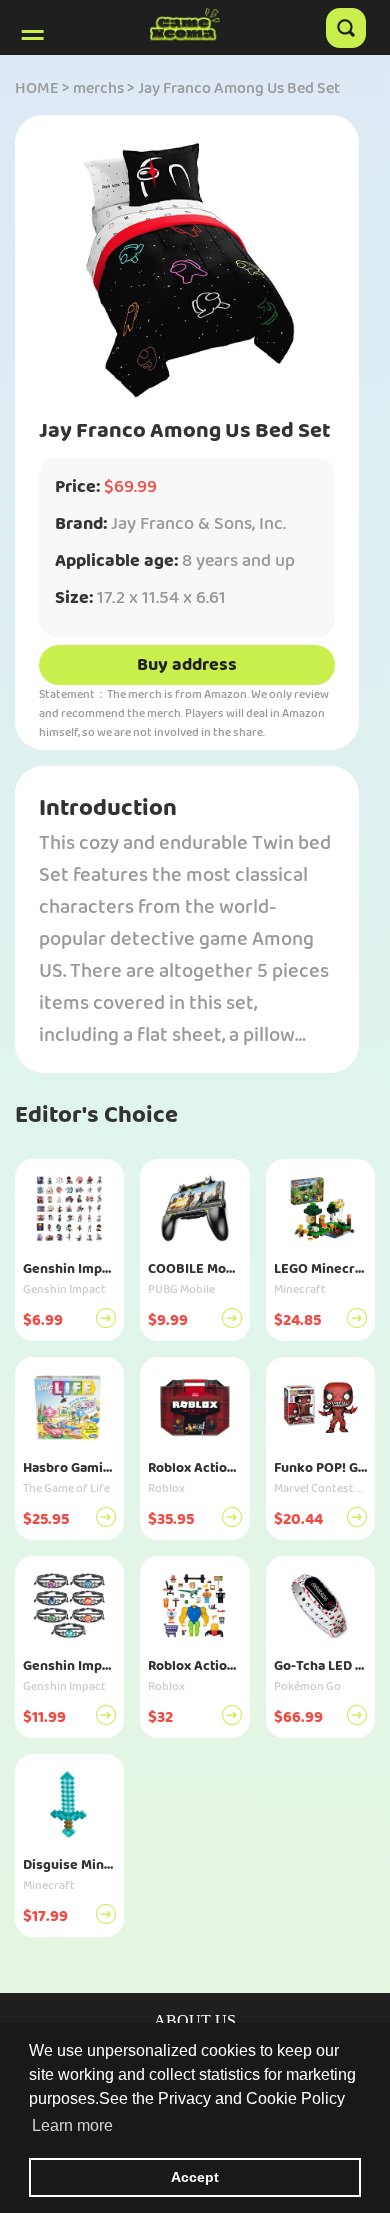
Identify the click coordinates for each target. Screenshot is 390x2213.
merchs (98, 88)
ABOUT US (195, 2020)
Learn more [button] (72, 2125)
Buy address (187, 665)
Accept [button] (195, 2177)
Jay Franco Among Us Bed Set (239, 88)
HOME (37, 88)
